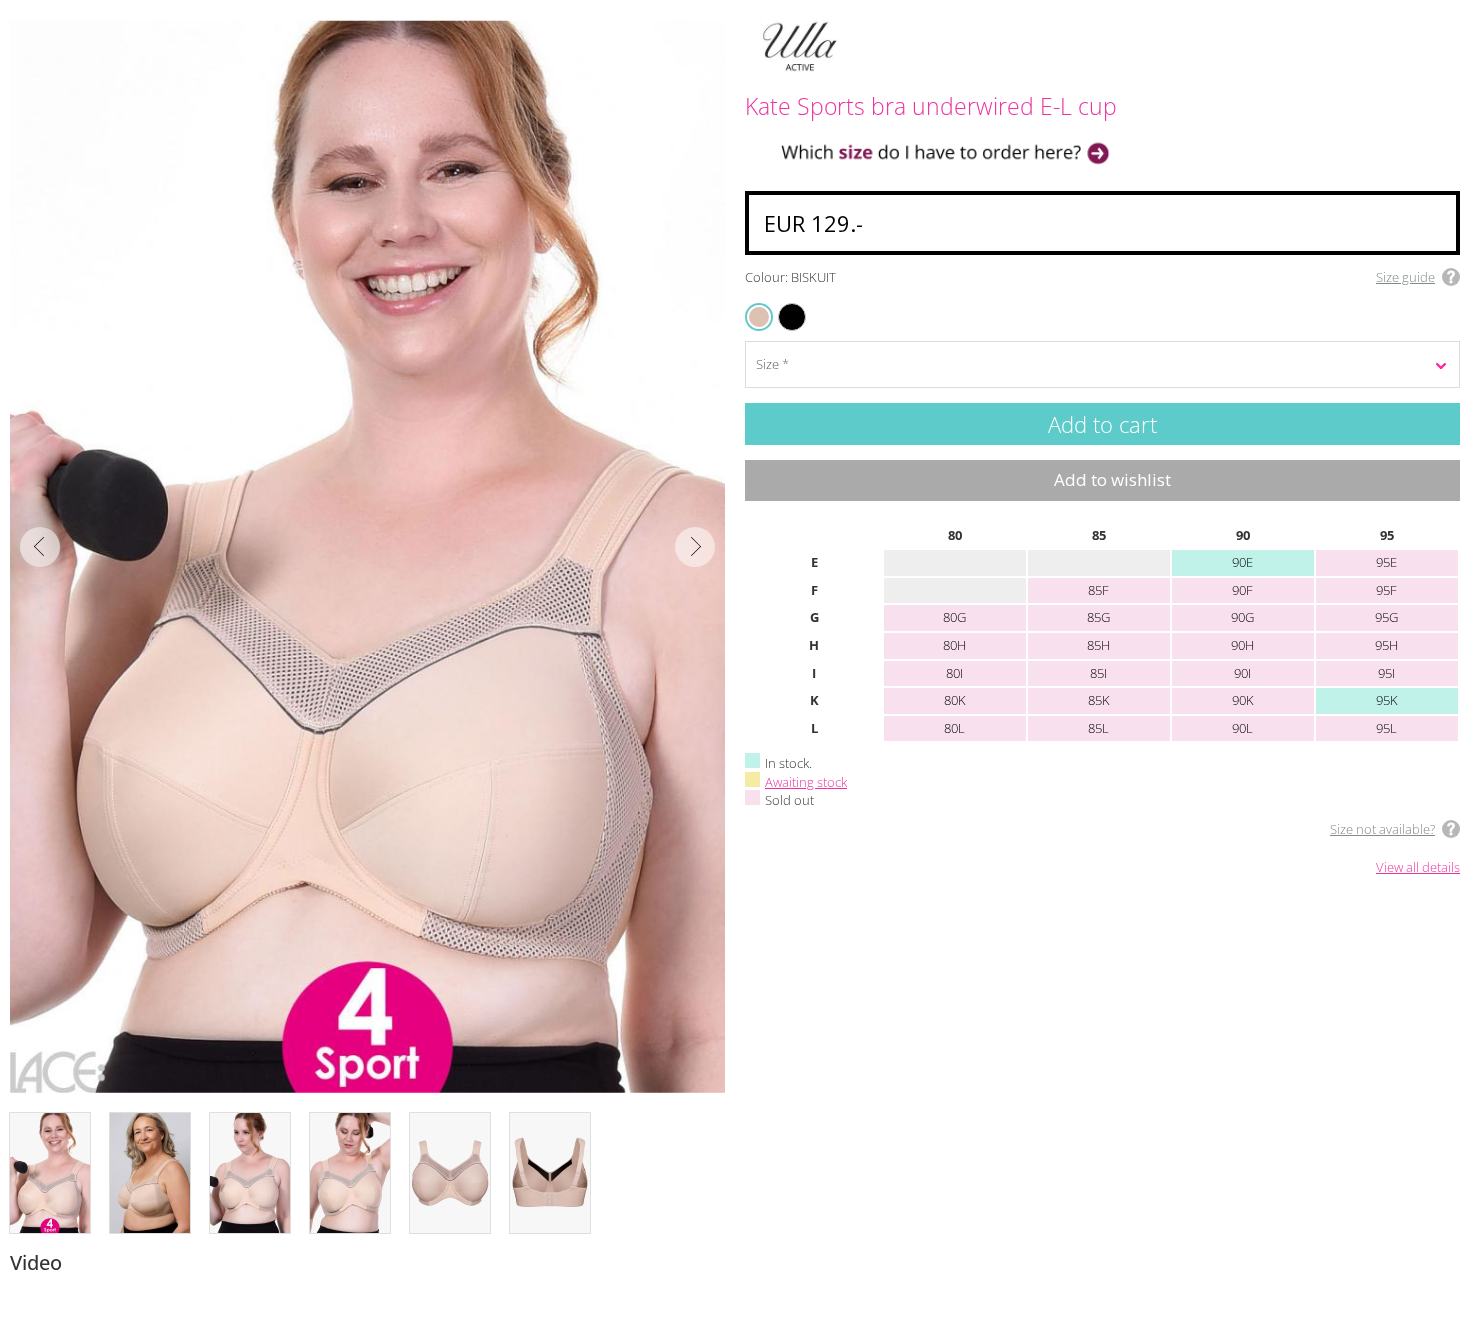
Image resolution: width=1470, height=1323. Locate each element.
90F (1242, 590)
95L (1386, 728)
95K (1387, 700)
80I (954, 673)
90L (1242, 728)
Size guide (1405, 277)
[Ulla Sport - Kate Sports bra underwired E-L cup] (367, 556)
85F (1098, 590)
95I (1386, 673)
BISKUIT (760, 316)
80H (954, 645)
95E (1386, 562)
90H (1242, 645)
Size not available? (1382, 829)
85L (1098, 728)
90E (1242, 562)
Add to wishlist (1112, 479)
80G (954, 617)
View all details (1418, 868)
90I (1242, 673)
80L (954, 728)
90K (1243, 700)
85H (1098, 645)
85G (1098, 617)
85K (1099, 700)
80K (955, 700)
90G (1242, 617)
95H (1386, 645)
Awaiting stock (806, 782)
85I (1098, 673)
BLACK (781, 304)
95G (1386, 617)
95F (1386, 590)
